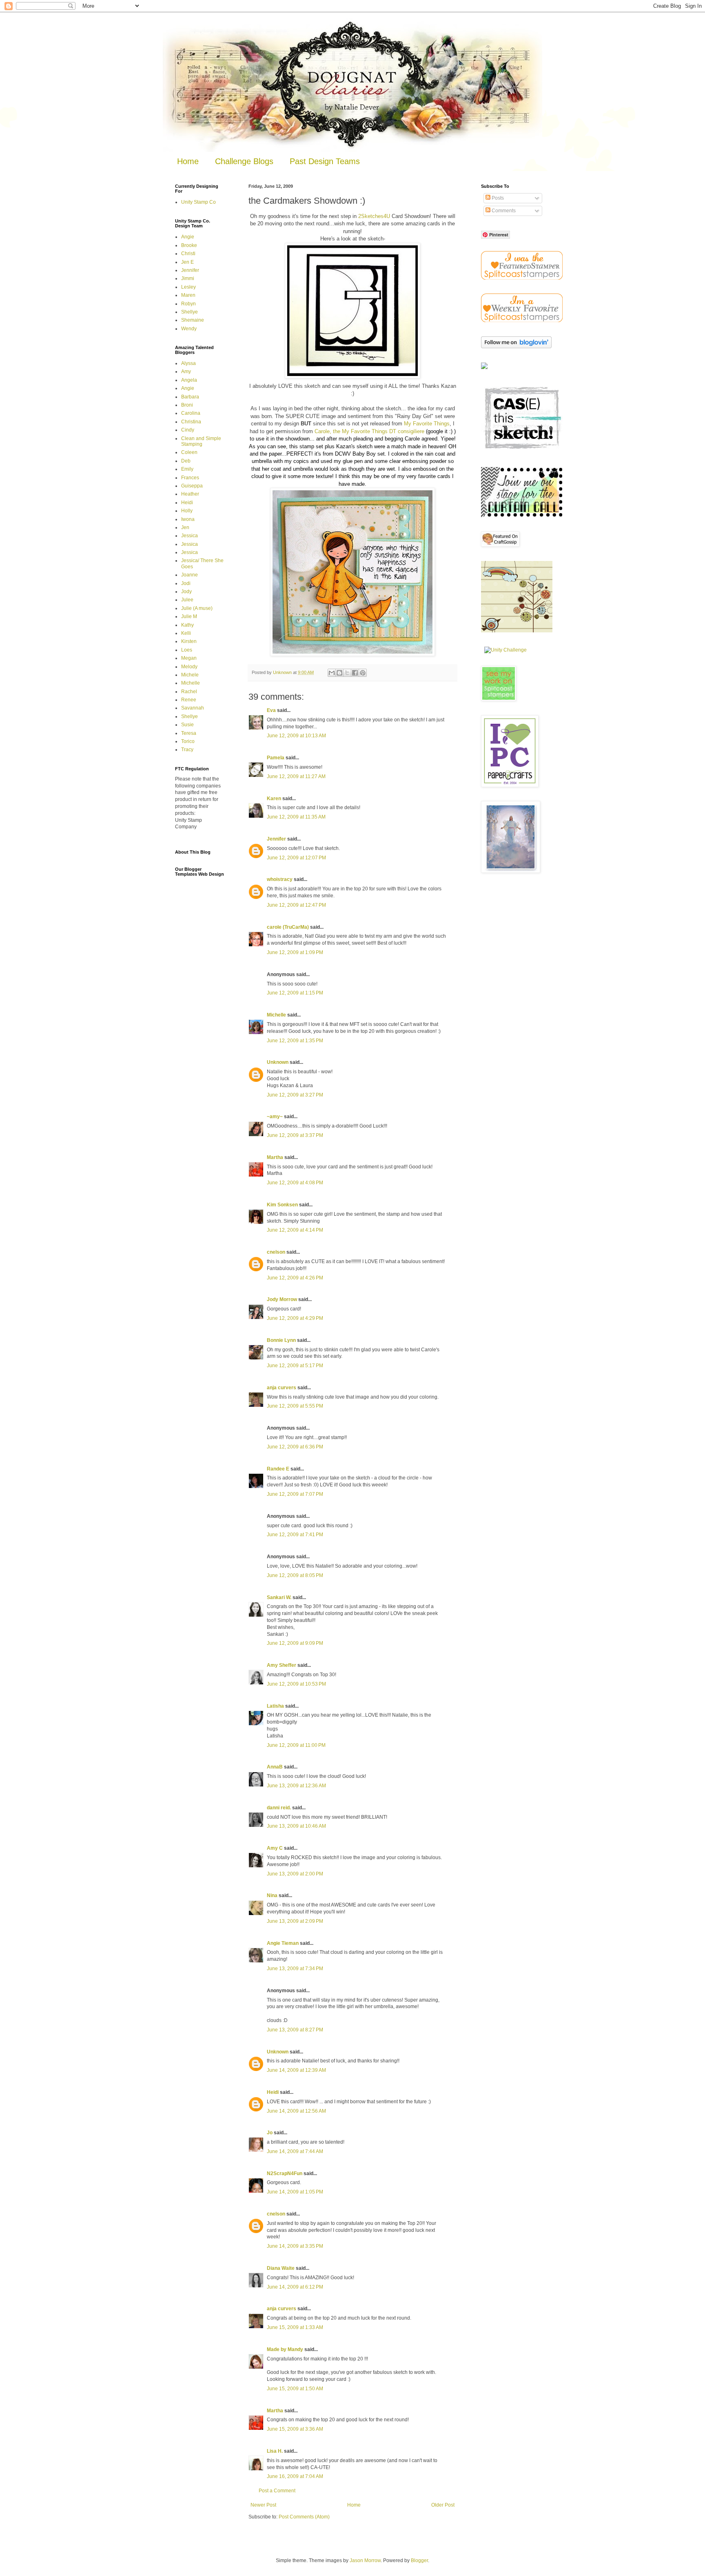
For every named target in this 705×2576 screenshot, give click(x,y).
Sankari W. (279, 1597)
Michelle (276, 1015)
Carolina (191, 413)
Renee (189, 700)
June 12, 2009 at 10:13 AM (296, 736)
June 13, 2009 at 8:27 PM (295, 2030)
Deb (186, 461)
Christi (188, 254)
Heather (190, 494)
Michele (190, 675)
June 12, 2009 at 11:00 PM (296, 1745)
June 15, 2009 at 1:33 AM (295, 2327)
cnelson (276, 1252)
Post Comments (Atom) (304, 2517)
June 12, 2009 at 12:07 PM (296, 858)
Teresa (189, 733)
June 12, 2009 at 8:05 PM (295, 1575)
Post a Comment (277, 2491)
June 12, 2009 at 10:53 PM (296, 1684)
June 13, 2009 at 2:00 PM (295, 1874)
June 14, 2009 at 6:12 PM (295, 2287)
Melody (189, 667)
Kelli (186, 633)
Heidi (273, 2092)
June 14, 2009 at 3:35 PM (295, 2246)
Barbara (190, 397)
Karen (274, 799)
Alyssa (188, 363)
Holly (187, 511)
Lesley (188, 287)
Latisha (275, 1706)
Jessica (190, 536)
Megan (189, 658)
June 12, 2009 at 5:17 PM (295, 1366)
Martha (275, 1157)
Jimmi (188, 278)
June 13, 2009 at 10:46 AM (296, 1826)
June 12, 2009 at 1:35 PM (295, 1041)
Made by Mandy (285, 2349)
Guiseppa (192, 486)
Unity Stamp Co (198, 202)
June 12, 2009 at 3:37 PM (295, 1135)
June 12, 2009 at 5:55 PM (295, 1406)
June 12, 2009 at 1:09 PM (295, 952)
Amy (186, 371)
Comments (503, 211)
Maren (188, 295)
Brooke (189, 245)
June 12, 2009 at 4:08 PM (295, 1183)
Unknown (278, 1062)
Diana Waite (281, 2268)
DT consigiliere (407, 431)
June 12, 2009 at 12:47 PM (296, 905)
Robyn (188, 304)
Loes (187, 650)
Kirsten (189, 641)
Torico (188, 741)
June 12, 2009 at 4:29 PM (295, 1318)
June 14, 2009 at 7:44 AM (295, 2151)
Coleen (189, 452)
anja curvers (282, 1388)
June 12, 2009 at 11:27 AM (296, 776)
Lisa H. (275, 2451)
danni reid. (279, 1808)
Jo (270, 2133)
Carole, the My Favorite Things (352, 431)
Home (188, 161)
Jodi (186, 583)
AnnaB (275, 1767)
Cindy (188, 430)
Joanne (190, 575)
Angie (188, 237)
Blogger (419, 2560)
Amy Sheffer (282, 1665)
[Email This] (332, 673)
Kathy (187, 625)
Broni (187, 405)
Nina (272, 1895)
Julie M (189, 616)
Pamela (276, 758)
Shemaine (193, 320)
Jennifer (276, 839)
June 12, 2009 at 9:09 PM (295, 1643)
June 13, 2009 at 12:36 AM (296, 1786)
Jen (185, 527)
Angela (189, 380)
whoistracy (280, 879)
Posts (497, 198)
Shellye (190, 312)
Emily (187, 469)
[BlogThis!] (339, 673)
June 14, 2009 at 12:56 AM (296, 2111)
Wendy (189, 329)
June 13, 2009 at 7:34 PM (295, 1969)
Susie (187, 725)
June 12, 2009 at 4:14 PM (295, 1230)
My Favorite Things (427, 424)
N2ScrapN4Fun (285, 2173)
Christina (191, 422)
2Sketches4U (374, 216)
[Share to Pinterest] (363, 673)
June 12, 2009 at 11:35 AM (296, 817)
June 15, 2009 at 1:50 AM (295, 2389)
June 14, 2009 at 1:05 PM (295, 2192)
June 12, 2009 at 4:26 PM (295, 1278)
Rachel (189, 692)
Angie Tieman (283, 1943)
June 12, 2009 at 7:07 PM (295, 1494)
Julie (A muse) (197, 608)
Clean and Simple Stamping (201, 441)
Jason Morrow (365, 2560)
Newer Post (263, 2505)
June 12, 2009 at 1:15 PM (295, 993)
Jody (186, 592)
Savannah (193, 708)
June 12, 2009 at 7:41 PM (295, 1535)
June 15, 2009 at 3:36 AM (295, 2429)
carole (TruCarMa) (288, 927)
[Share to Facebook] (355, 673)
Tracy (187, 750)
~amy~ (275, 1117)
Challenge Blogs (244, 161)
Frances (190, 478)
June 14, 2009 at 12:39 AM (296, 2070)
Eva (271, 710)
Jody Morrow (282, 1299)
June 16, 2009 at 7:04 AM (295, 2476)
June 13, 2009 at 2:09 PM (295, 1921)
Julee (187, 600)
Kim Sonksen (282, 1205)
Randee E (278, 1469)
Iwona (188, 519)
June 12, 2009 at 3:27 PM (295, 1095)
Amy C (275, 1848)
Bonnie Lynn (281, 1340)
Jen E (187, 262)
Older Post (443, 2505)
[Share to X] (347, 673)
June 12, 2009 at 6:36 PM (295, 1447)
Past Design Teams (325, 161)
